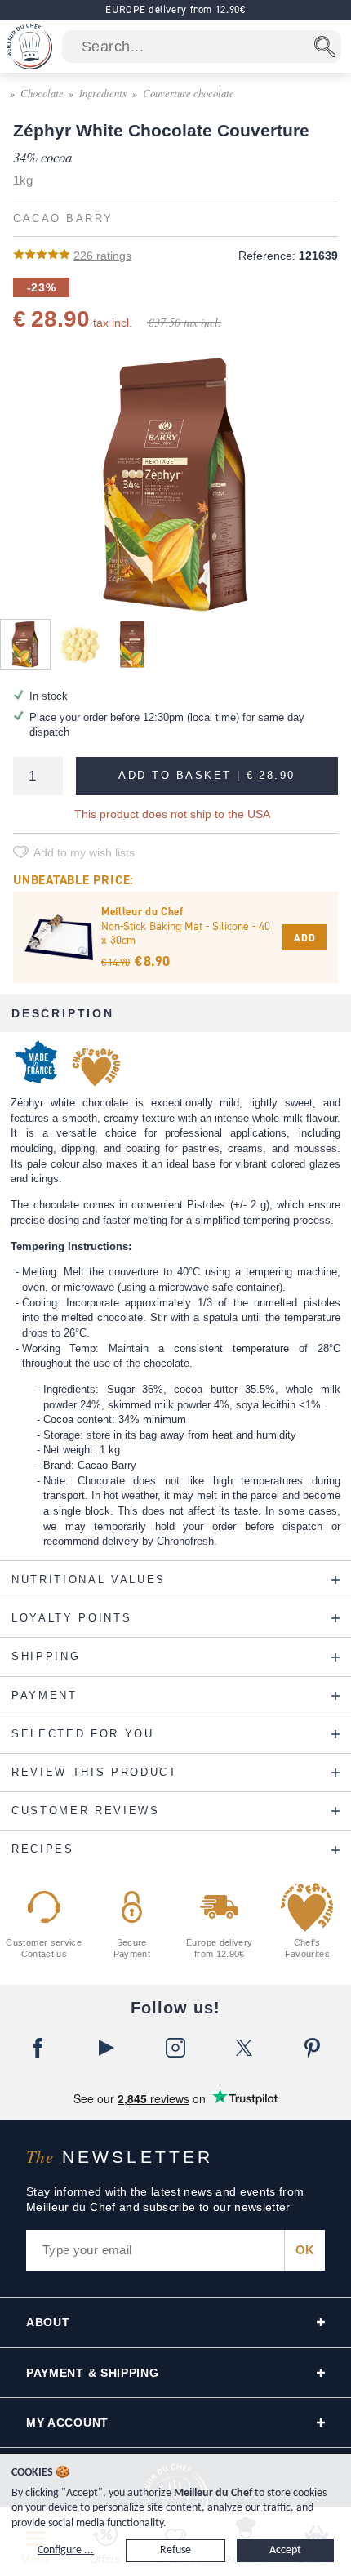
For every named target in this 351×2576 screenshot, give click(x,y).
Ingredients (103, 93)
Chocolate (42, 93)
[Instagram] (175, 2048)
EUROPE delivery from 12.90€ (175, 9)
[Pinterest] (313, 2048)
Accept (285, 2550)
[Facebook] (38, 2048)
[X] (244, 2048)
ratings (102, 256)
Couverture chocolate (189, 93)
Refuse (175, 2550)
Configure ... (66, 2550)
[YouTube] (107, 2048)
